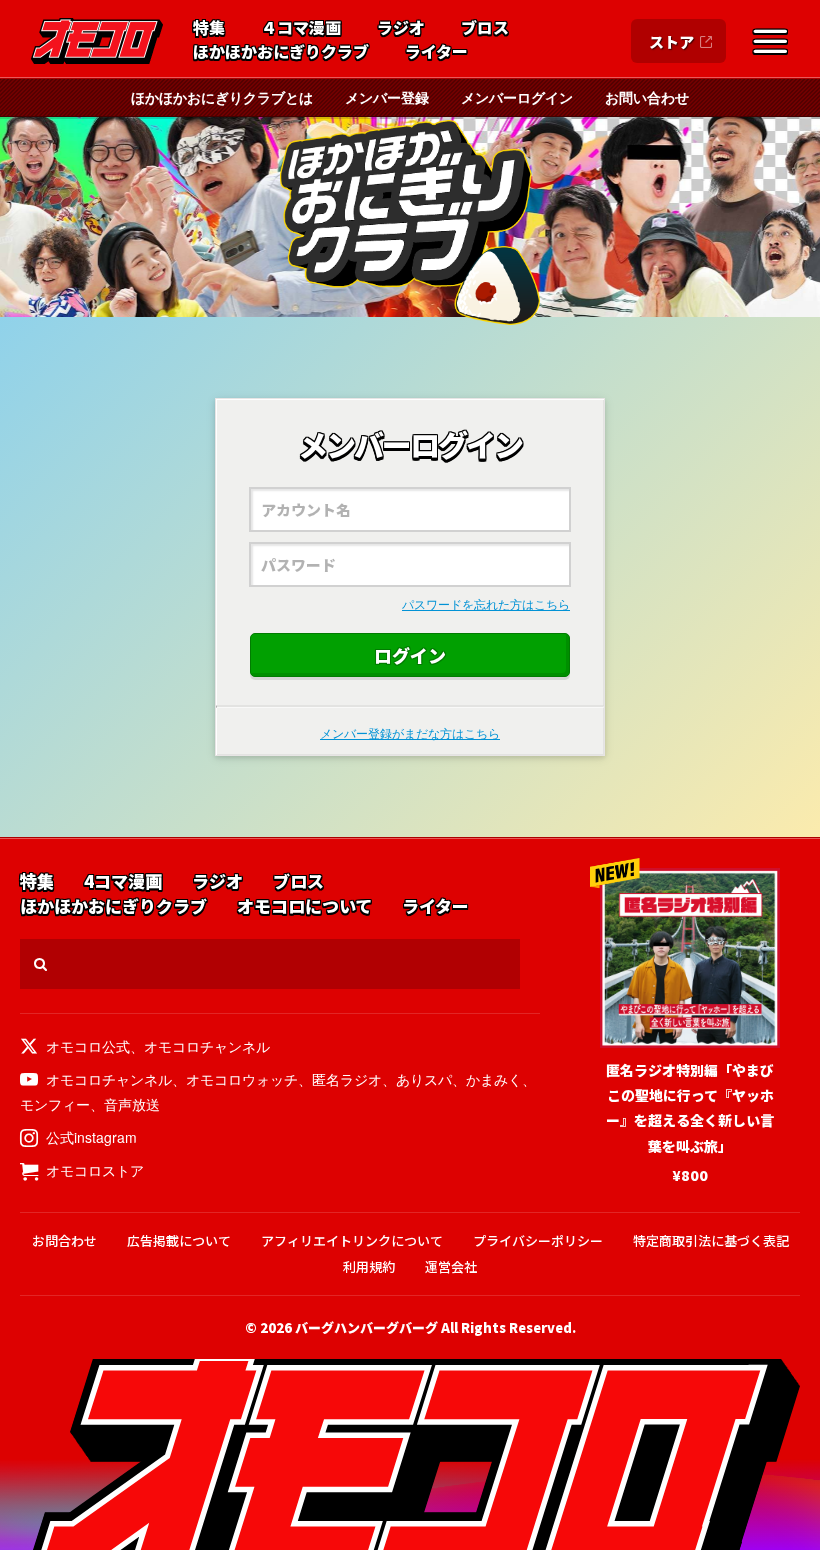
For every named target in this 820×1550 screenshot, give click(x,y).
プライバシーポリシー (538, 1240)
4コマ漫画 (123, 881)
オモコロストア (95, 1170)
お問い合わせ (647, 97)
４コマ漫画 (301, 28)
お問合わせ (64, 1240)
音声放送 (132, 1104)
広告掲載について (179, 1240)
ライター (436, 52)
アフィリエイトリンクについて (352, 1240)
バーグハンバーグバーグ (366, 1327)
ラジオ (401, 28)
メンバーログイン (517, 97)
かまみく (494, 1079)
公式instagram (91, 1137)
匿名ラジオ (347, 1079)
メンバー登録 (387, 97)
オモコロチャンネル (207, 1046)
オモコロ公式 (88, 1046)
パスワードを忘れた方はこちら (486, 603)
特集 (209, 28)
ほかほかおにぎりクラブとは (222, 97)
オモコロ (97, 41)
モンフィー (55, 1104)
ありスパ (424, 1079)
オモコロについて (304, 906)
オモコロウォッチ (242, 1079)
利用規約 (369, 1266)
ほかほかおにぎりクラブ (281, 52)
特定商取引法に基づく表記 (711, 1240)
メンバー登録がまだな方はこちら (410, 732)
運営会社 (451, 1266)
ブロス (485, 28)
